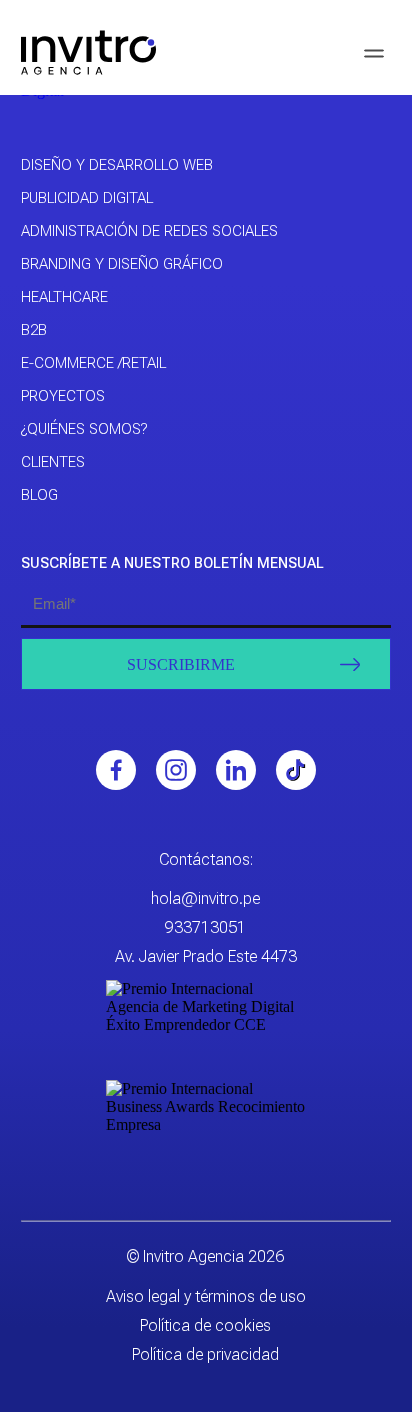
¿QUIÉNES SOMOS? (84, 429)
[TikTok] (296, 770)
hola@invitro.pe (205, 898)
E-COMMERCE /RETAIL (93, 363)
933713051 (205, 927)
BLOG (39, 495)
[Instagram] (176, 770)
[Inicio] (88, 52)
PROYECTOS (63, 396)
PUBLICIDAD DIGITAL (87, 198)
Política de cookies (205, 1325)
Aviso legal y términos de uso (206, 1296)
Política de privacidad (205, 1354)
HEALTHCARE (64, 297)
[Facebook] (116, 770)
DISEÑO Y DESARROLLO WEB (117, 165)
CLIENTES (53, 462)
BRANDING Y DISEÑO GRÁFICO (122, 264)
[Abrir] (374, 53)
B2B (34, 330)
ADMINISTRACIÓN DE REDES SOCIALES (149, 231)
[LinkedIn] (236, 770)
